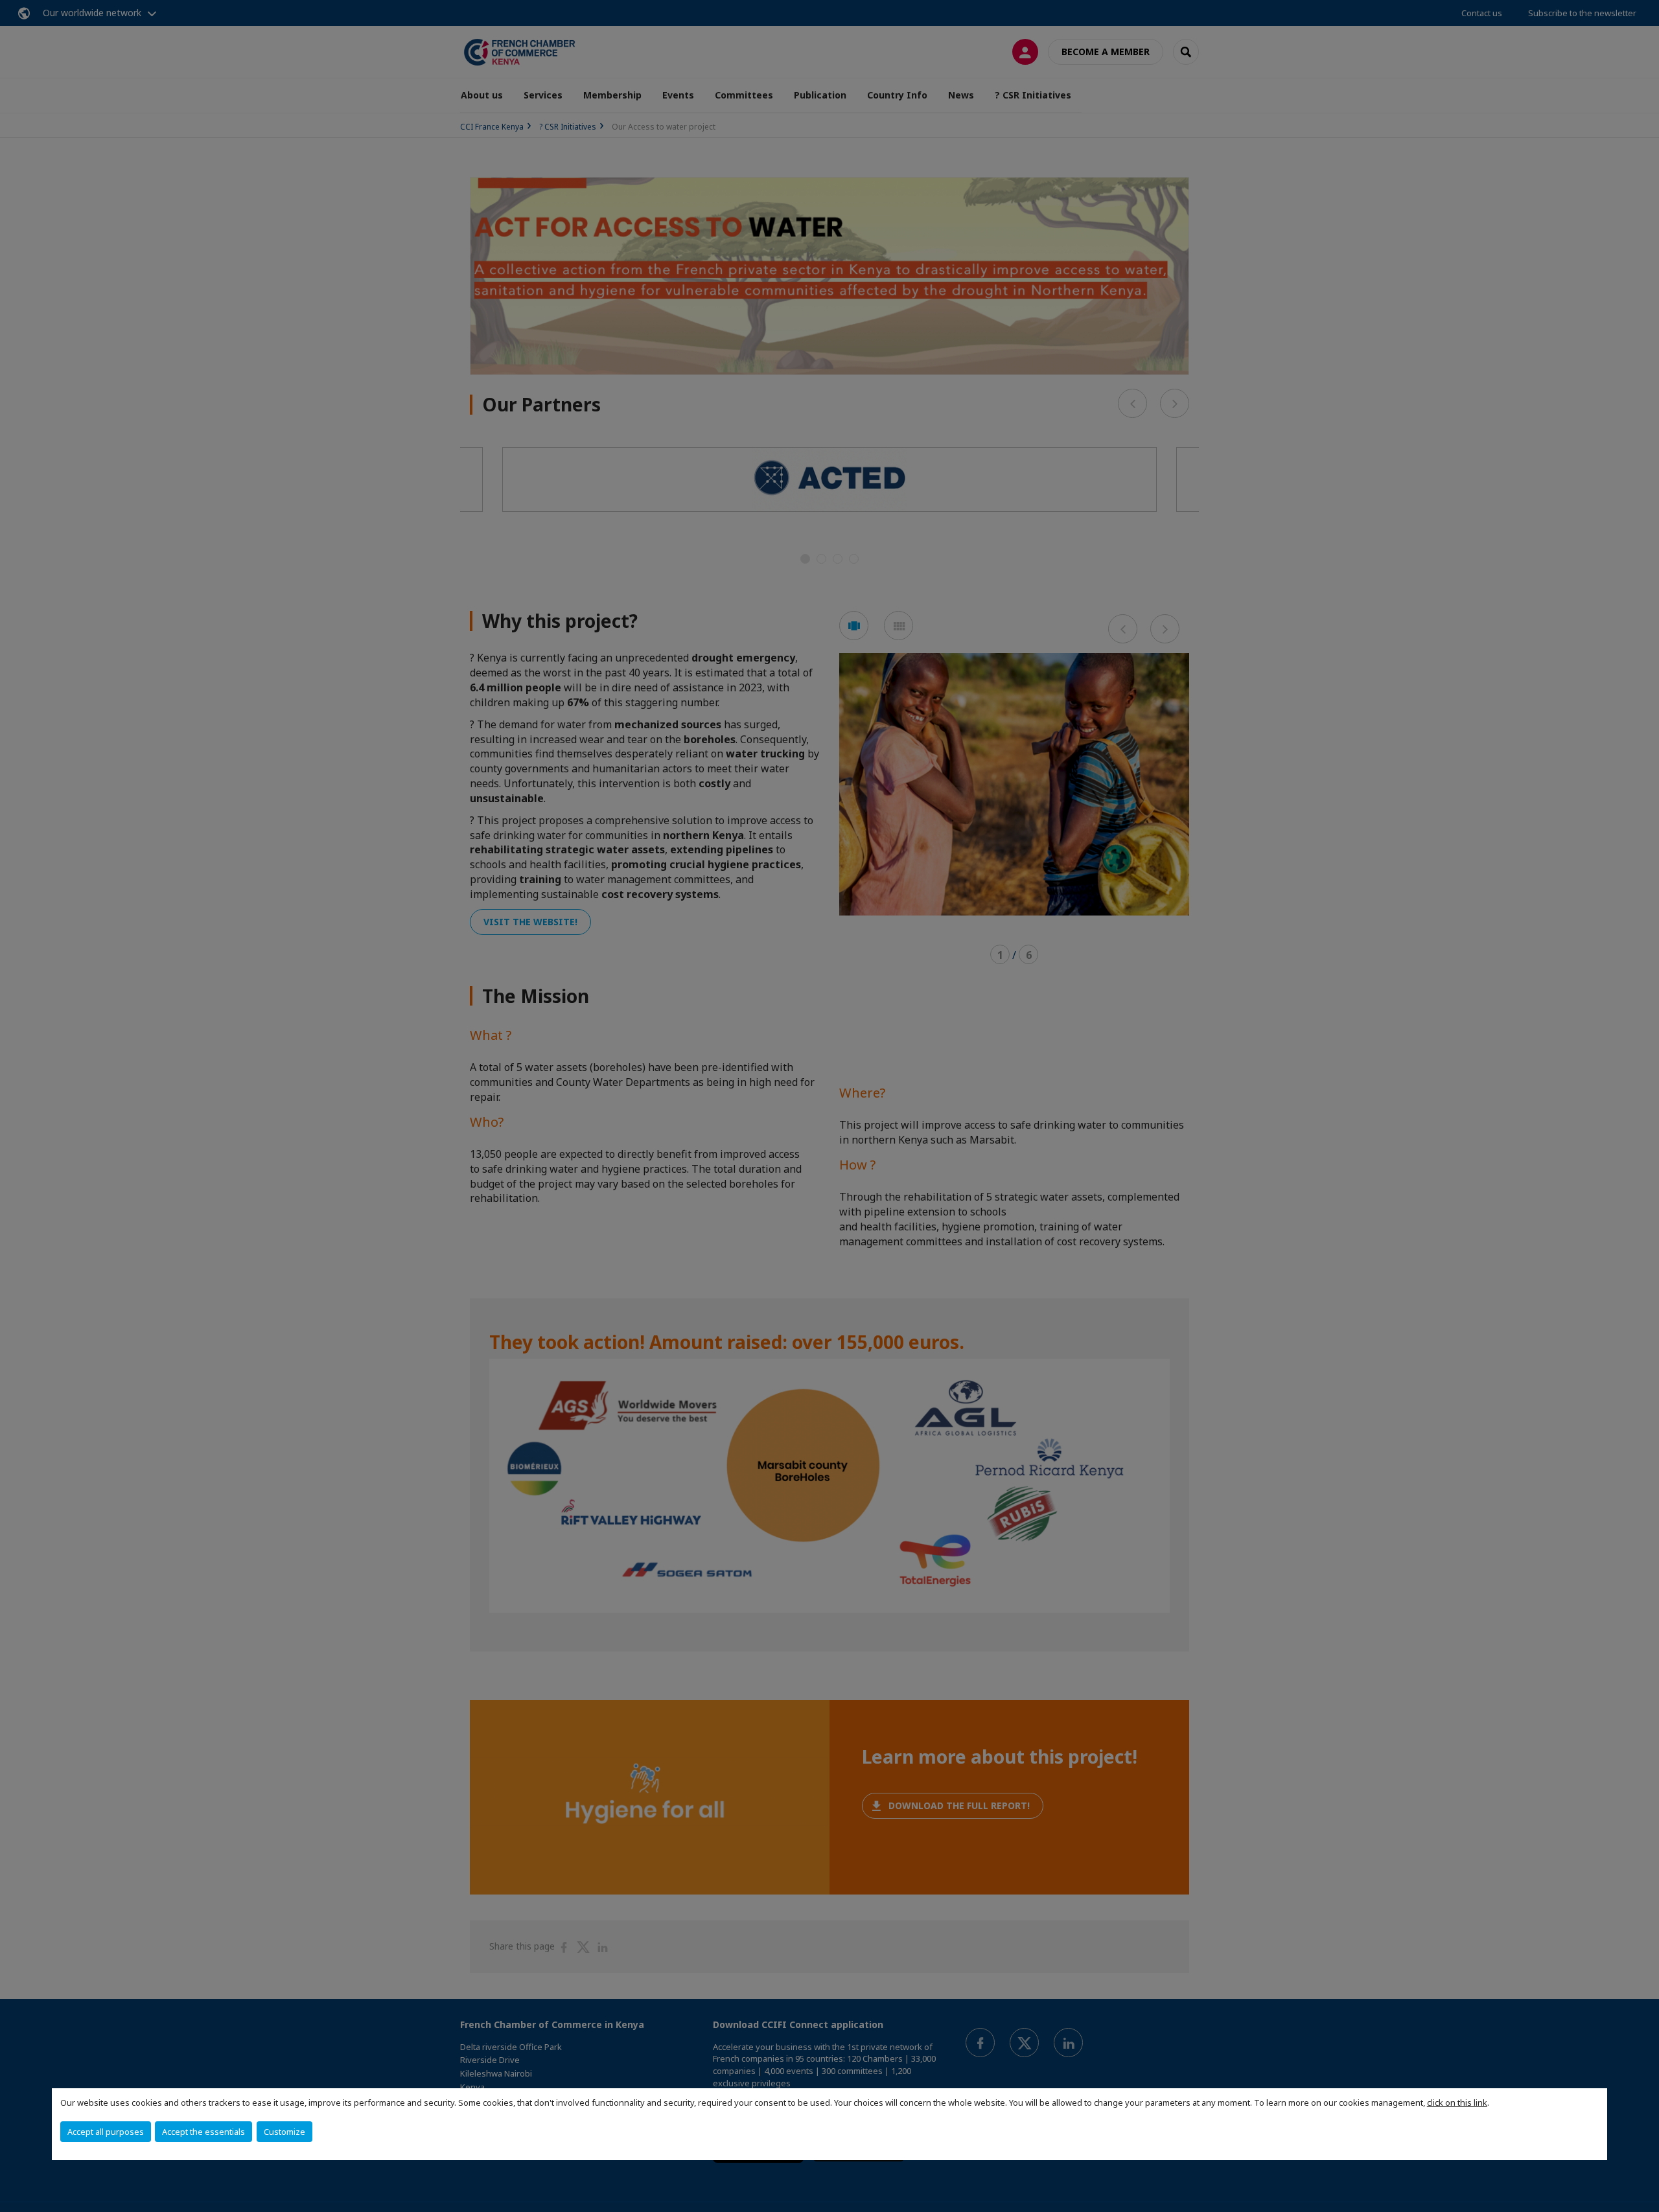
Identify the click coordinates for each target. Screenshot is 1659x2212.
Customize (284, 2132)
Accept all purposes (106, 2132)
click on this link (1457, 2103)
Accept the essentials (203, 2132)
